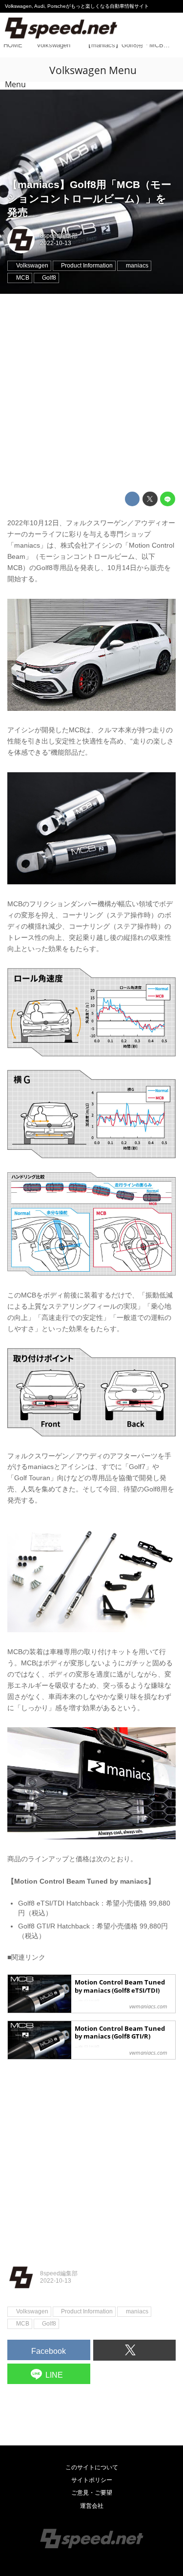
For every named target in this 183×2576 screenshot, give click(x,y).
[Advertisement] (91, 393)
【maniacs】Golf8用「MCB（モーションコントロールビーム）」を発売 (89, 198)
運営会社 (92, 2506)
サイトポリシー (92, 2480)
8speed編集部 (59, 236)
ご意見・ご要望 (92, 2493)
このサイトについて (92, 2467)
